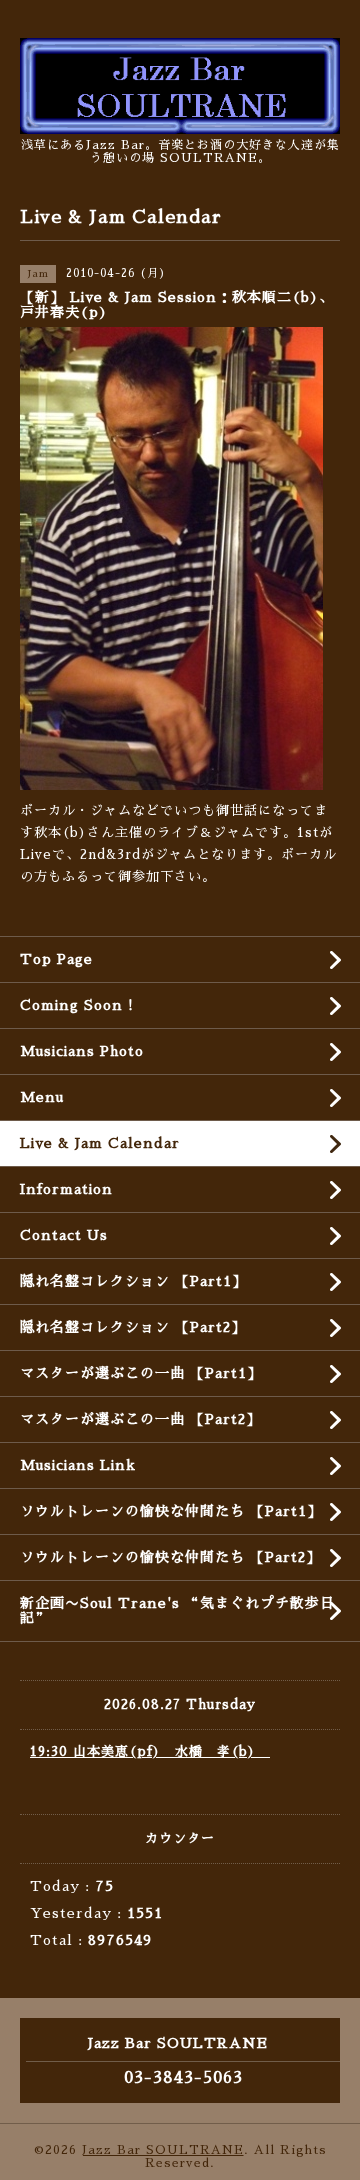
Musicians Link (78, 1465)
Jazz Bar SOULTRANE (163, 2150)
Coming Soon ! (77, 1005)
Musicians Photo (82, 1051)
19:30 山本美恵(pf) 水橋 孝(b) (150, 1751)
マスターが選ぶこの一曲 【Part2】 (140, 1419)
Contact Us (64, 1235)
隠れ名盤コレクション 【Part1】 (133, 1281)
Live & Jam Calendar (100, 1143)
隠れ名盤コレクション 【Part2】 (133, 1327)
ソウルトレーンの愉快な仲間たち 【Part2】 (170, 1557)
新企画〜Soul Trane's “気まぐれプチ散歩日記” (177, 1610)
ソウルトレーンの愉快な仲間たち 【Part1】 (171, 1511)
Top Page (56, 959)
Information (66, 1189)
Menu (42, 1097)
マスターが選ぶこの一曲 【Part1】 (141, 1373)
